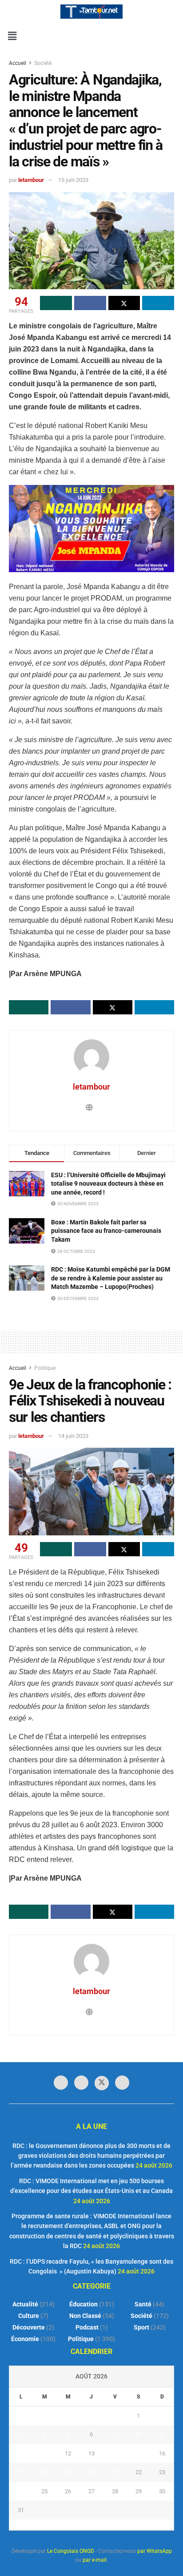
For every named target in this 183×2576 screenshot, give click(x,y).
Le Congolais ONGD (71, 2551)
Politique (45, 1368)
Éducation (84, 2304)
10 (21, 2453)
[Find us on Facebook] (61, 2083)
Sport (141, 2327)
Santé (143, 2304)
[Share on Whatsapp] (56, 303)
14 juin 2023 (73, 1436)
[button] (12, 36)
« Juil (89, 2524)
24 (21, 2491)
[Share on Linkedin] (158, 303)
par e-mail (95, 2560)
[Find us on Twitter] (102, 2083)
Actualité (25, 2304)
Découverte (29, 2327)
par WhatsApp (155, 2551)
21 (115, 2472)
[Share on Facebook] (90, 303)
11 (44, 2453)
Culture (29, 2316)
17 (21, 2472)
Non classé (85, 2316)
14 (115, 2453)
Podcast (87, 2327)
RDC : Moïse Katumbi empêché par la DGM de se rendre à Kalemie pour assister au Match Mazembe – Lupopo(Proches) (111, 1278)
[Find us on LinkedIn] (81, 2083)
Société (43, 63)
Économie (25, 2339)
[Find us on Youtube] (122, 2083)
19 (68, 2472)
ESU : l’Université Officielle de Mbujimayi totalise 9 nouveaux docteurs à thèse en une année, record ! (108, 1184)
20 (91, 2472)
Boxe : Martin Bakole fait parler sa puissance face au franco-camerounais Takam (106, 1231)
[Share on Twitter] (124, 303)
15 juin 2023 (73, 180)
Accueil (18, 63)
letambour (31, 180)
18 (44, 2472)
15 (139, 2453)
